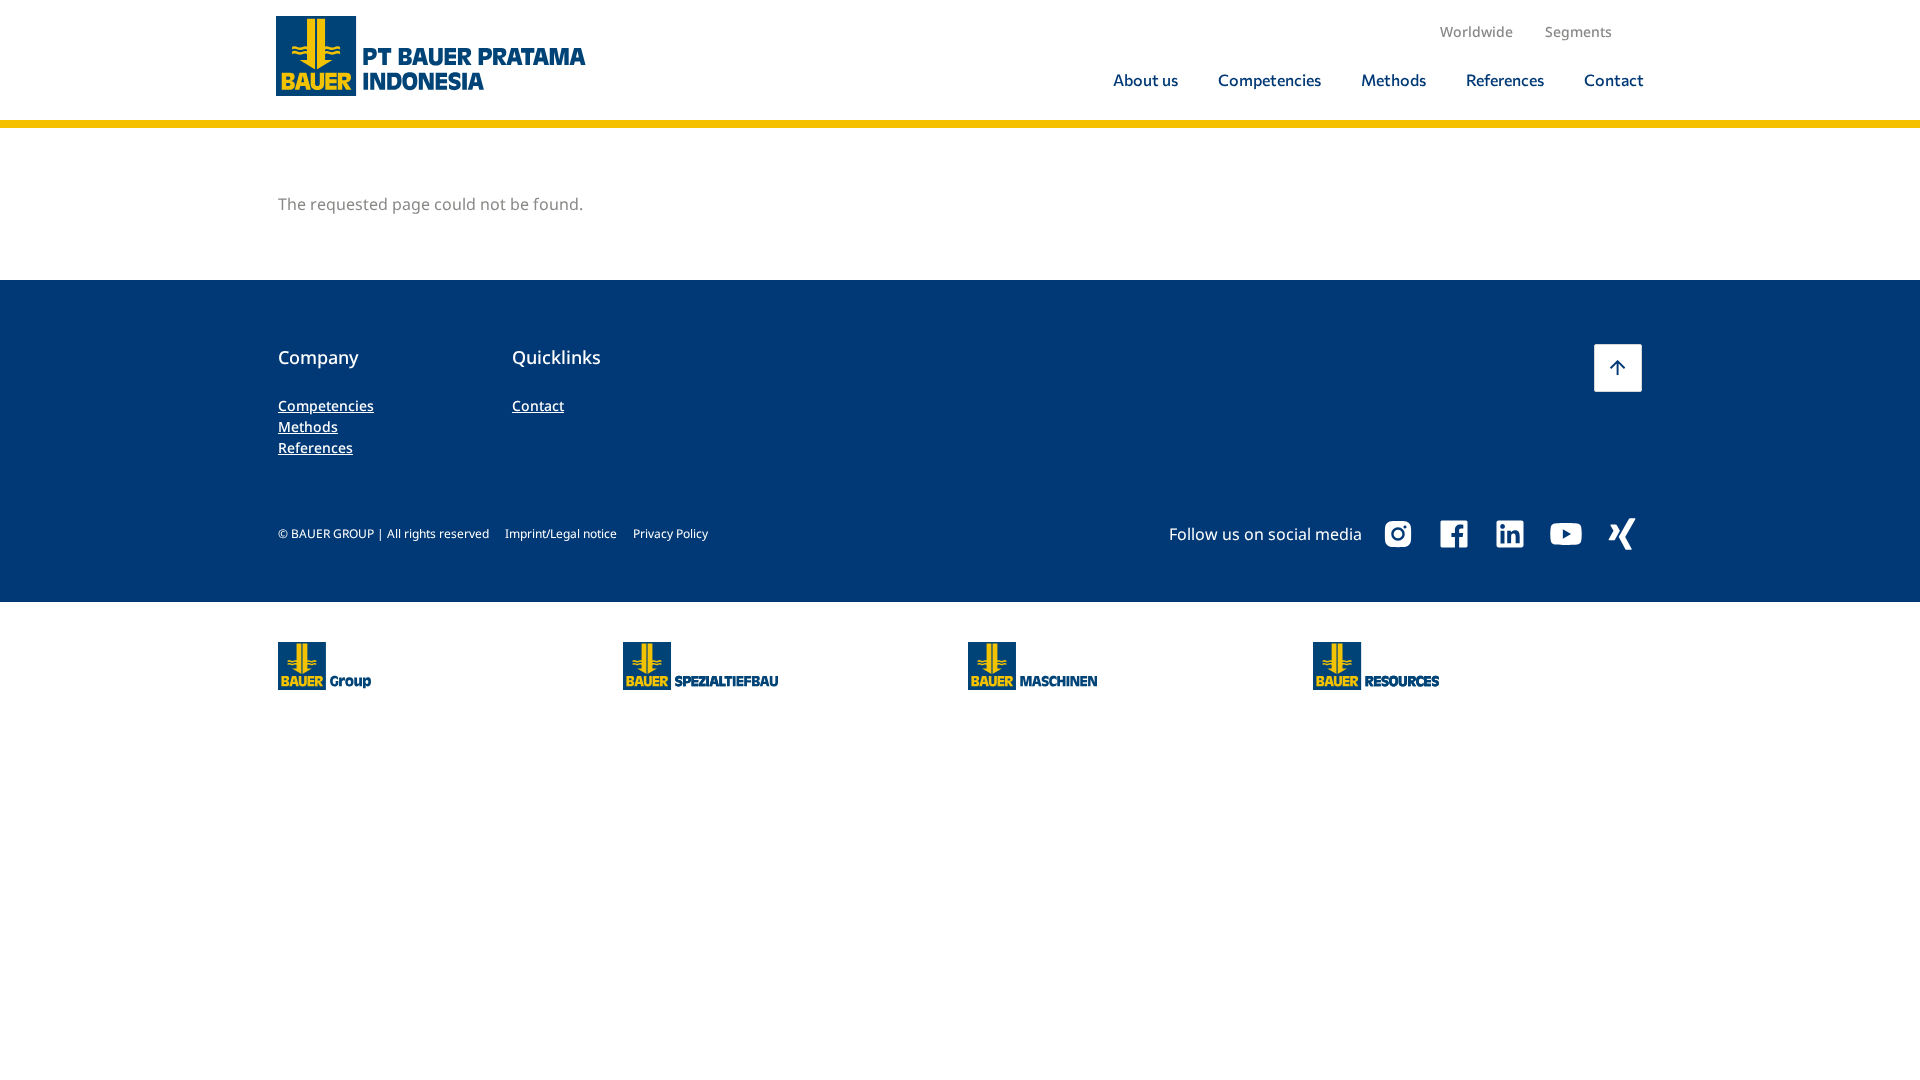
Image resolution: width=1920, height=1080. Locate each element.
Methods (308, 426)
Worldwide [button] (1476, 31)
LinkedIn (1510, 534)
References (315, 447)
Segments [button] (1578, 31)
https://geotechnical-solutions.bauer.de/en (700, 666)
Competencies (326, 405)
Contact (538, 405)
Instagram (1398, 534)
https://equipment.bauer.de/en (1032, 654)
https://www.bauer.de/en (324, 654)
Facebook (1454, 534)
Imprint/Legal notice (561, 533)
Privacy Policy (670, 533)
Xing (1622, 534)
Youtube (1566, 534)
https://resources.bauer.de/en (1376, 654)
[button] (1618, 368)
